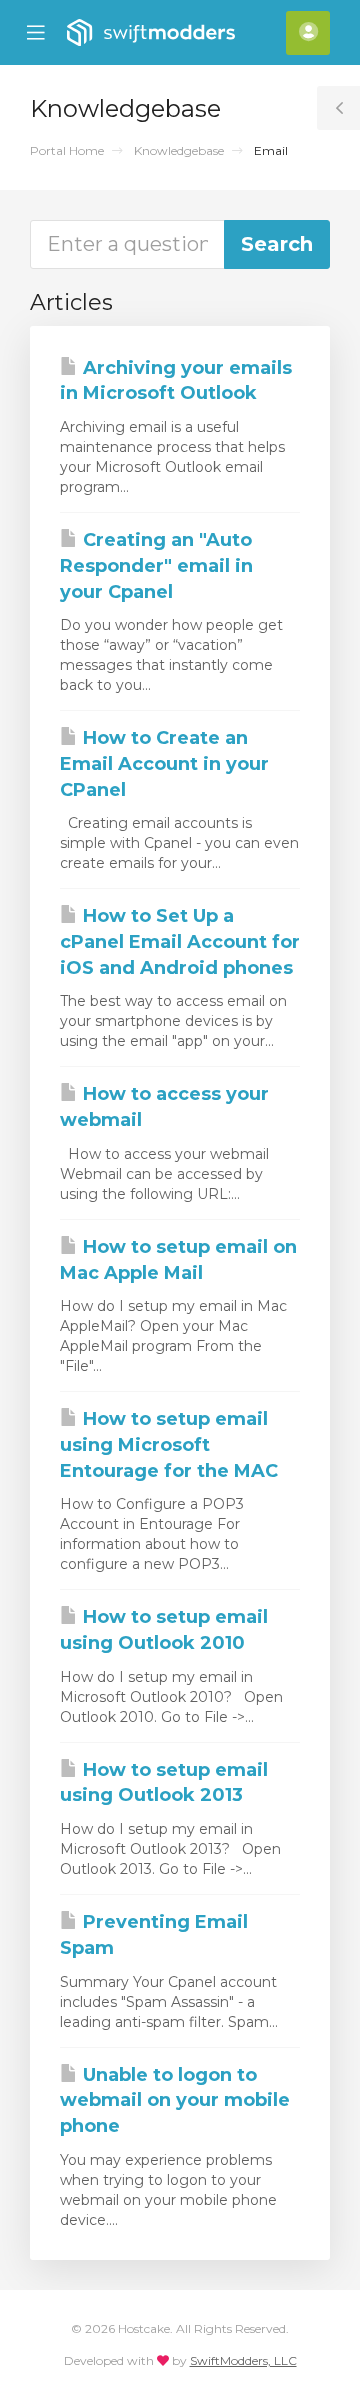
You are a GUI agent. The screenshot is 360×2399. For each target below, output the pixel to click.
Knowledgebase (179, 150)
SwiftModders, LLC (243, 2360)
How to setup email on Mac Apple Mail (178, 1260)
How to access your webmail (164, 1107)
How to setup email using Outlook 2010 (164, 1630)
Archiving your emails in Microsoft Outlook (176, 381)
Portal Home (67, 150)
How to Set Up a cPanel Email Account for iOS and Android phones (180, 941)
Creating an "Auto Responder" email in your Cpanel (156, 565)
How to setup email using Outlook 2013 (164, 1783)
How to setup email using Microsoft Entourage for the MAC (169, 1444)
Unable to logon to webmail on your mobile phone (175, 2100)
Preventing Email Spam (154, 1935)
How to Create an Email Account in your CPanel (164, 763)
